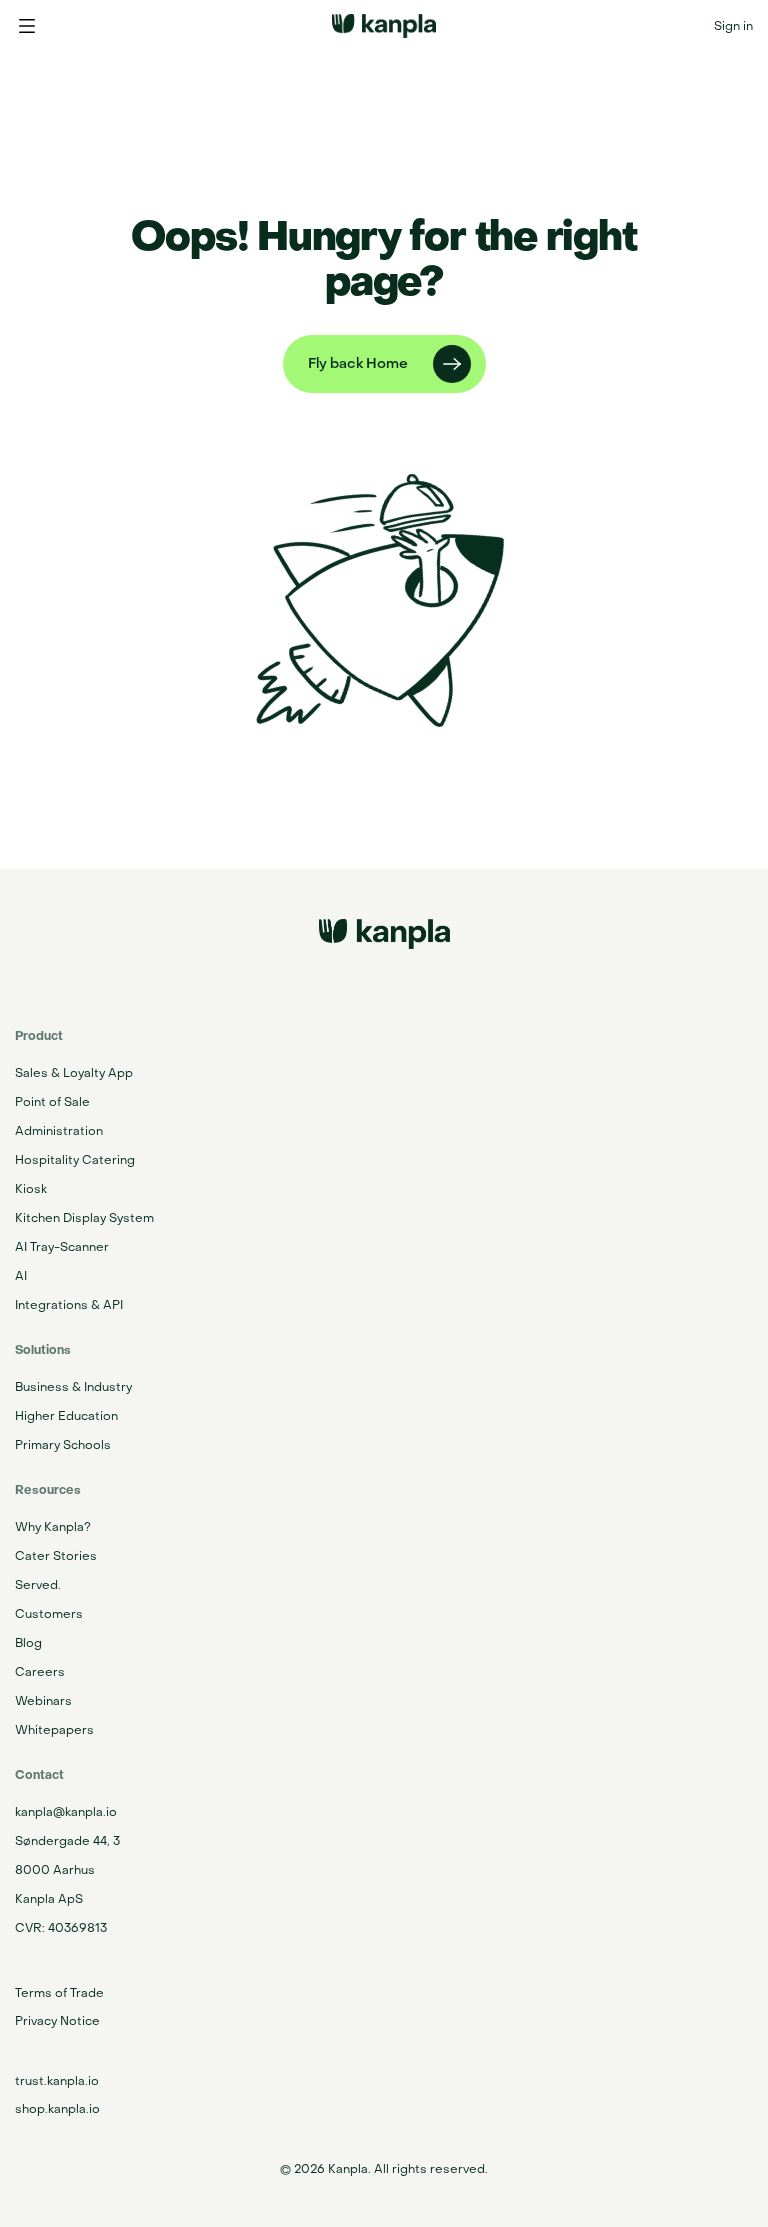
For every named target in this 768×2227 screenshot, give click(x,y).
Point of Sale (52, 1102)
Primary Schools (63, 1445)
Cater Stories (56, 1556)
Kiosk (31, 1189)
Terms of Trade (59, 1993)
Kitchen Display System (84, 1218)
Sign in (733, 26)
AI (21, 1276)
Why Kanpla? (53, 1527)
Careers (40, 1672)
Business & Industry (73, 1387)
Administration (59, 1131)
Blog (28, 1643)
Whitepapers (54, 1730)
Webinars (43, 1701)
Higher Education (66, 1416)
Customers (49, 1614)
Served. (38, 1585)
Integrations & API (69, 1305)
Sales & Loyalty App (74, 1073)
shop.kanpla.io (57, 2109)
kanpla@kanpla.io (66, 1812)
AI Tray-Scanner (62, 1247)
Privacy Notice (57, 2021)
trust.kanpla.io (57, 2081)
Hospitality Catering (75, 1160)
